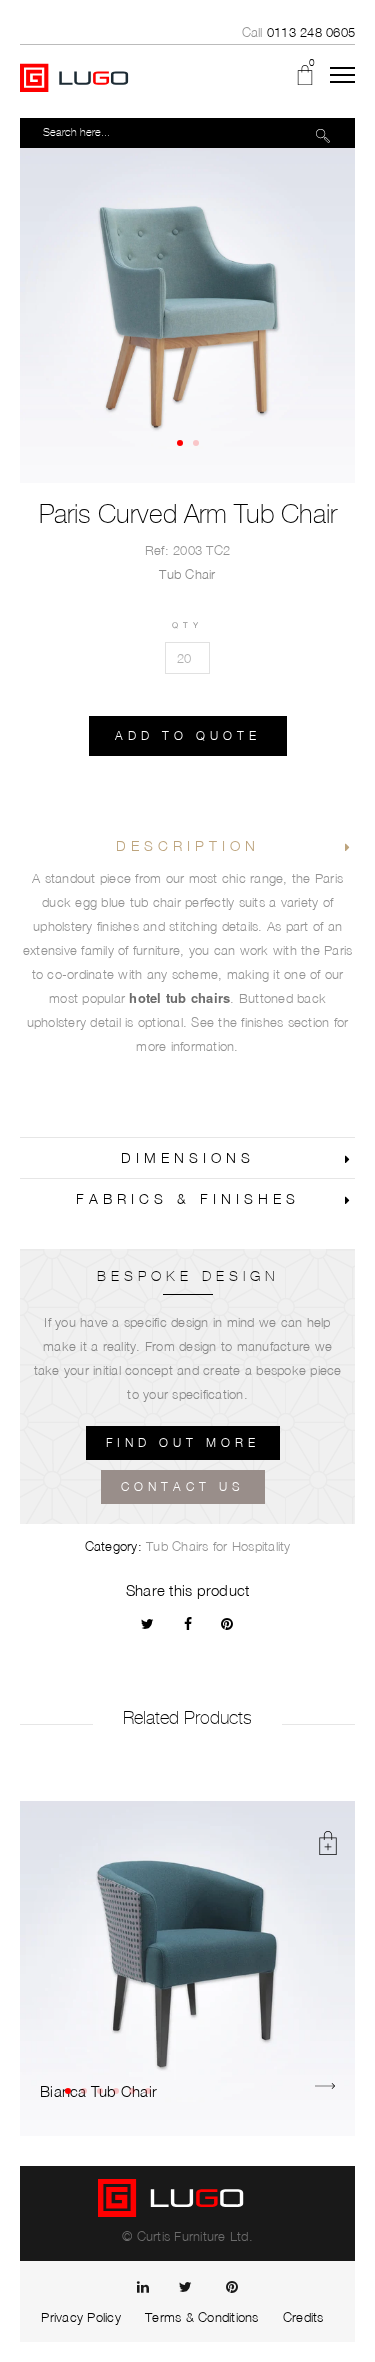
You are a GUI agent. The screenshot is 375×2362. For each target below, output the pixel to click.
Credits (303, 2317)
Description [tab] (188, 845)
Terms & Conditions (202, 2317)
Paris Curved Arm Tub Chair (188, 514)
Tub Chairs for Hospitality (218, 1546)
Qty (187, 625)
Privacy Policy (81, 2317)
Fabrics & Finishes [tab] (188, 1198)
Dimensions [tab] (188, 1157)
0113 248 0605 (311, 32)
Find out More (183, 1442)
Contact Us (183, 1486)
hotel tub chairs (179, 997)
